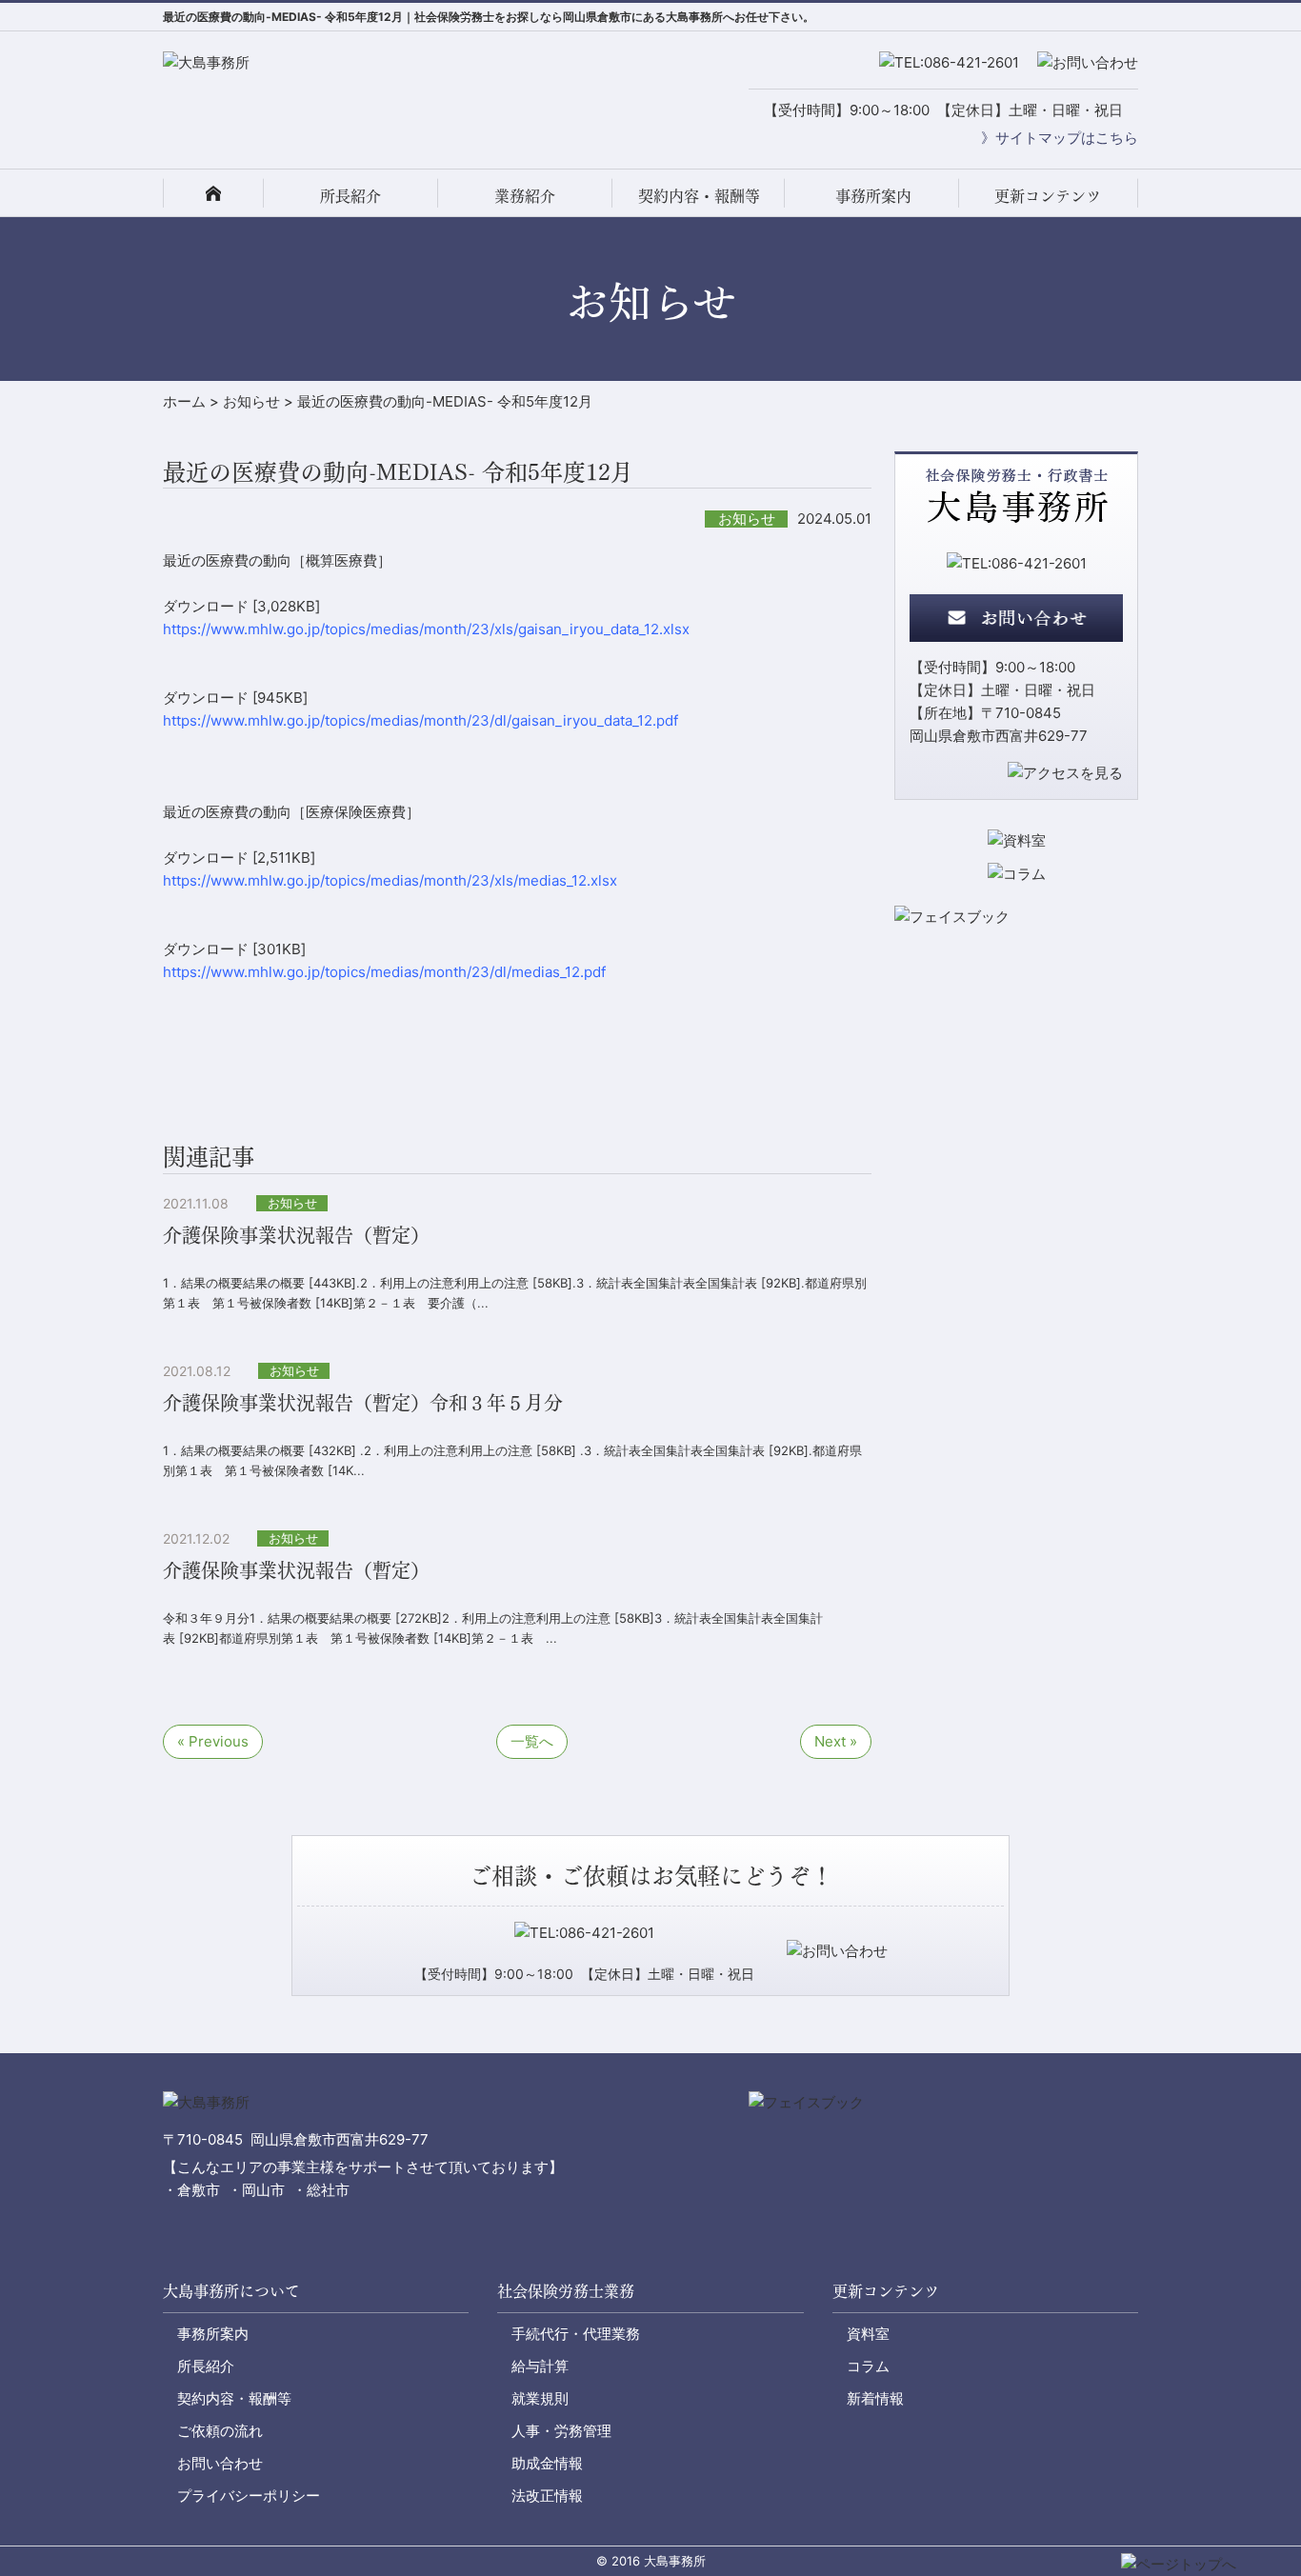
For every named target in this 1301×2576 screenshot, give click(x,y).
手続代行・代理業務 (576, 2334)
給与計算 (540, 2366)
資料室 (868, 2334)
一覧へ (532, 1741)
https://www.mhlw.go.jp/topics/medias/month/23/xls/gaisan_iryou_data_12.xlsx (426, 629)
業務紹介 (525, 195)
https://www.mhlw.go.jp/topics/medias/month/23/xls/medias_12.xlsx (390, 880)
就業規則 (540, 2398)
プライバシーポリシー (249, 2496)
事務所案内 (873, 195)
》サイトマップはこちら (1060, 138)
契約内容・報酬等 (699, 195)
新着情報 (875, 2398)
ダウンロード (206, 606)
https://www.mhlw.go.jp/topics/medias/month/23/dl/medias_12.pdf (384, 972)
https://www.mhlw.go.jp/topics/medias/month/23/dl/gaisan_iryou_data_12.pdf (420, 720)
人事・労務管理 (561, 2431)
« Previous (213, 1741)
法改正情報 (547, 2496)
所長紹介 (350, 195)
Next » (836, 1741)
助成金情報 (547, 2463)
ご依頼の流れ (220, 2431)
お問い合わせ (220, 2463)
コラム (868, 2366)
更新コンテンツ (1048, 195)
